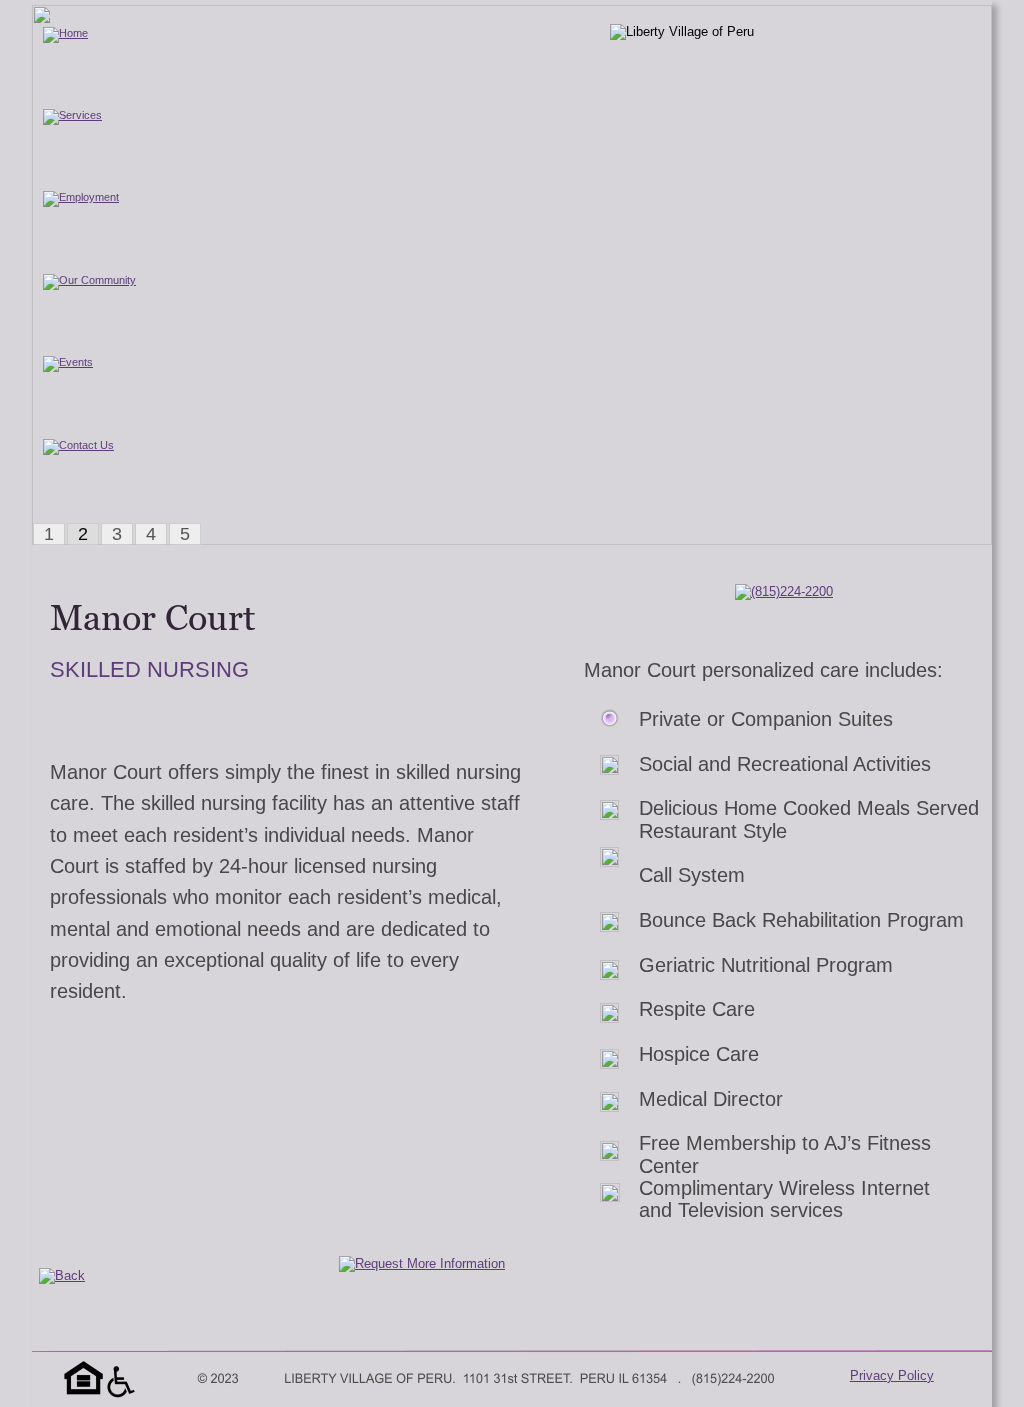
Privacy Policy (892, 1375)
